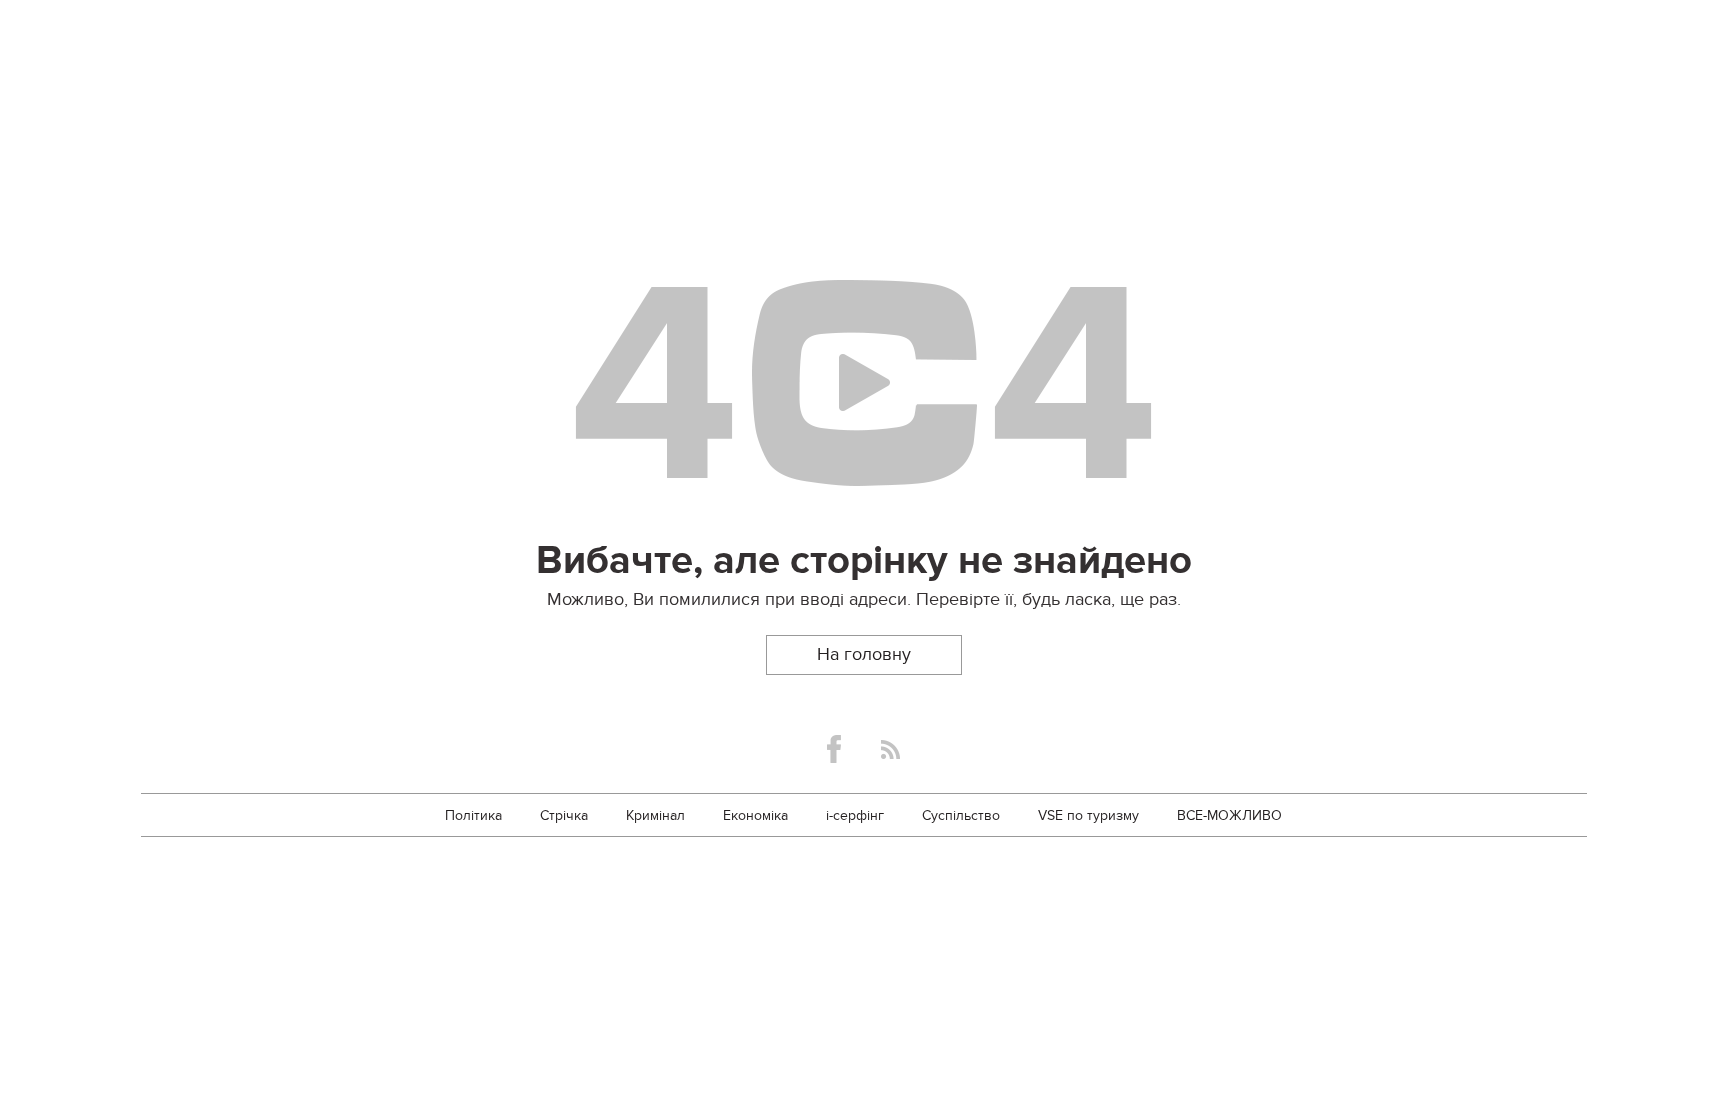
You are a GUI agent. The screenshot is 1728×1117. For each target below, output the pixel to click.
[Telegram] (890, 749)
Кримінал (655, 815)
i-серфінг (855, 815)
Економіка (755, 815)
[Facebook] (834, 749)
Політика (473, 815)
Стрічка (564, 815)
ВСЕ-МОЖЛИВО (1229, 815)
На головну (864, 654)
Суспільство (961, 815)
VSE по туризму (1088, 815)
